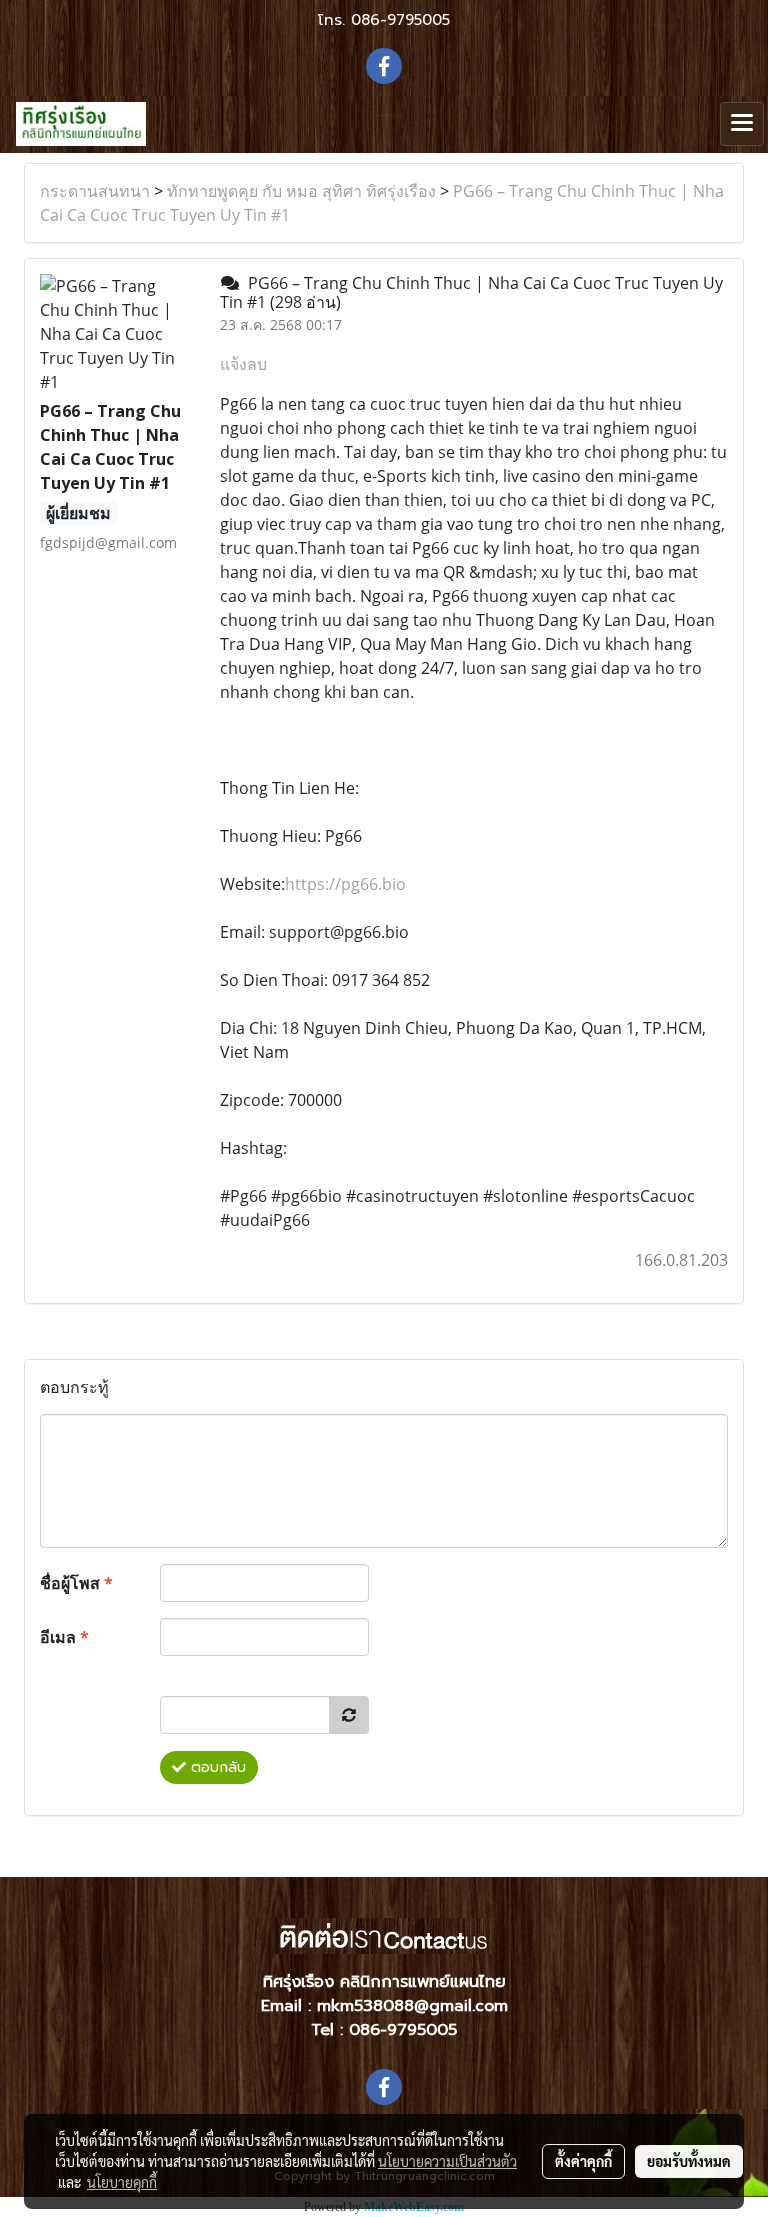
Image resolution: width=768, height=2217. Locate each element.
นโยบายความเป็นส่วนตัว (447, 2161)
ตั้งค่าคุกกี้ (583, 2161)
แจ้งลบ (243, 364)
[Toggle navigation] (742, 124)
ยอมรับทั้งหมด (689, 2161)
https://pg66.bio (345, 884)
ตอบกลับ (216, 1767)
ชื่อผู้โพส (76, 1583)
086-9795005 (400, 20)
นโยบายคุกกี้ (122, 2182)
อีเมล (64, 1637)
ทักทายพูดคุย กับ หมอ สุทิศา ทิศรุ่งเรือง (301, 191)
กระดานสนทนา (95, 191)
